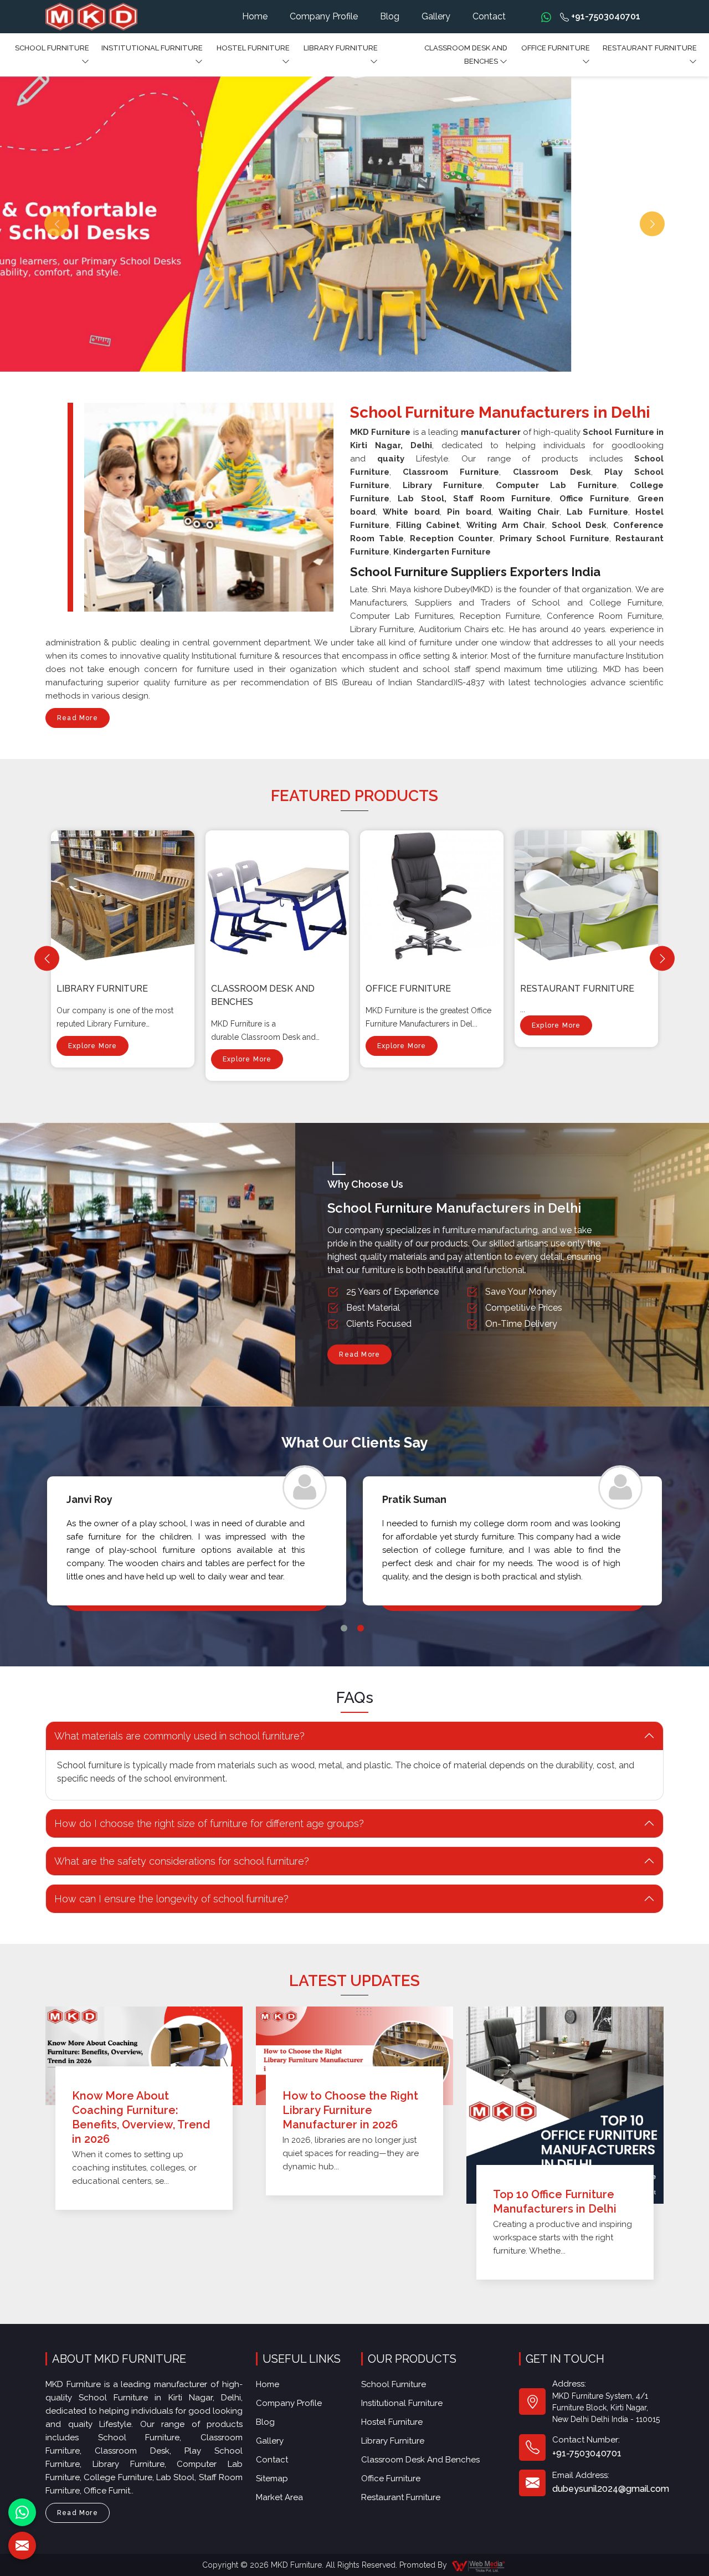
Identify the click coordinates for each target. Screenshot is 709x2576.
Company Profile (324, 16)
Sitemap (272, 2478)
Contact (489, 16)
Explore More (93, 1046)
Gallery (436, 16)
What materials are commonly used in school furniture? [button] (179, 1736)
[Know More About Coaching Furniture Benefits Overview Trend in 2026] (144, 2056)
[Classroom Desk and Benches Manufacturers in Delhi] (280, 897)
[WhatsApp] (22, 2512)
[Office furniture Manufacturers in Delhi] (434, 897)
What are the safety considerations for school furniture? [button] (182, 1861)
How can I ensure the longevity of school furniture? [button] (171, 1899)
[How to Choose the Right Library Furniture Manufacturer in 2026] (354, 2056)
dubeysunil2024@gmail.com (611, 2489)
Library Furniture (341, 48)
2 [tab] (361, 1628)
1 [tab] (344, 1628)
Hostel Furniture (253, 48)
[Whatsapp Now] (546, 17)
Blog (390, 16)
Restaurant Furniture (650, 48)
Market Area (279, 2497)
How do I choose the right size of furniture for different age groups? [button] (209, 1823)
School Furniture (52, 48)
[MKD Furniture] (91, 17)
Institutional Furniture (152, 48)
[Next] (662, 959)
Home (255, 16)
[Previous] (47, 959)
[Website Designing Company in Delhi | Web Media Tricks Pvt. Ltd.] (479, 2565)
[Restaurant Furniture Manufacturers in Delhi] (589, 897)
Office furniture (556, 48)
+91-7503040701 (605, 16)
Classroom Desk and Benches (466, 55)
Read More (78, 718)
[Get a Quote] (22, 2546)
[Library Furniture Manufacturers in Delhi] (125, 897)
